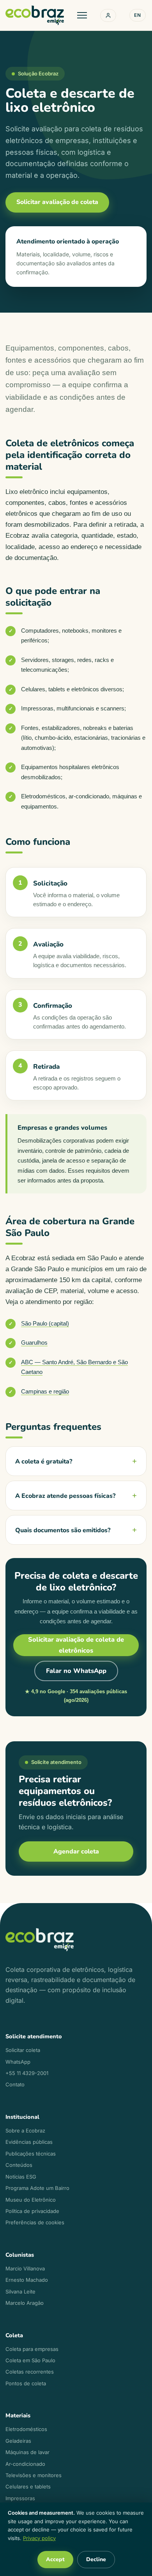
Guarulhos (34, 1343)
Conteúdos (19, 2165)
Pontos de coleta (26, 2383)
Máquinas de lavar (27, 2452)
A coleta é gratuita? (44, 1462)
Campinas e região (45, 1391)
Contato (15, 2084)
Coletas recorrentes (30, 2372)
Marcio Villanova (25, 2268)
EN (138, 15)
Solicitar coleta (23, 2050)
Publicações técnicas (31, 2154)
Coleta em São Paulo (30, 2360)
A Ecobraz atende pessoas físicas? (65, 1496)
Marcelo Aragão (25, 2303)
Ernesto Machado (27, 2280)
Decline (96, 2559)
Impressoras (20, 2498)
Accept (55, 2559)
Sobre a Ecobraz (25, 2131)
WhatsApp (18, 2062)
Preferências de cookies (35, 2222)
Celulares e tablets (28, 2487)
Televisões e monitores (34, 2475)
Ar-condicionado (25, 2464)
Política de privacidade (32, 2211)
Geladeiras (18, 2441)
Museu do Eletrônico (31, 2200)
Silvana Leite (20, 2292)
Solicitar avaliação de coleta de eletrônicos (76, 1645)
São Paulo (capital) (45, 1323)
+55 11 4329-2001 (27, 2073)
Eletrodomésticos (26, 2429)
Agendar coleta (76, 1851)
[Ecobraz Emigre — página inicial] (35, 15)
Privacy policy (39, 2538)
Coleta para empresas (32, 2349)
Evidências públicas (29, 2142)
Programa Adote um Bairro (37, 2188)
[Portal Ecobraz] (108, 15)
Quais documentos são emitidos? (63, 1530)
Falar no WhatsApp (76, 1671)
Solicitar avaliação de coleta (57, 202)
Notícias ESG (21, 2177)
